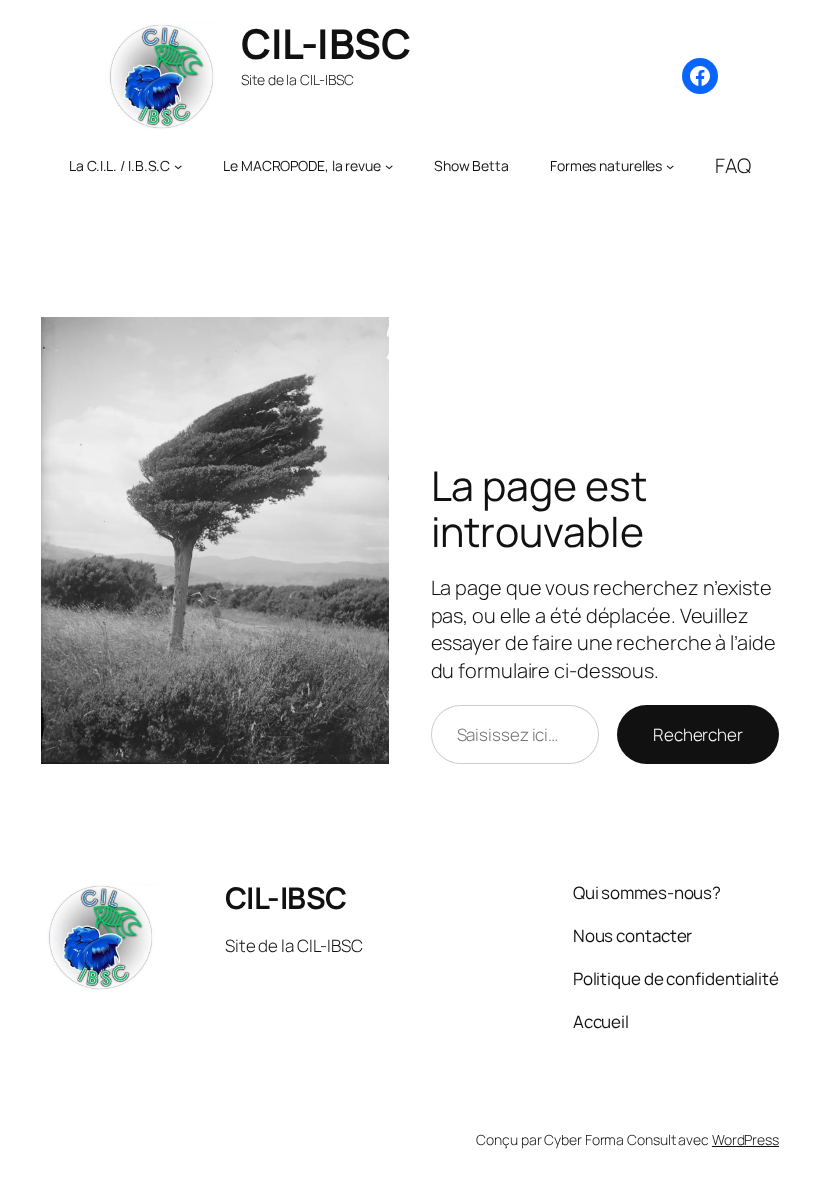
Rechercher (698, 734)
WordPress (745, 1139)
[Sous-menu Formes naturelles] (670, 166)
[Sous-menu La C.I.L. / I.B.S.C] (178, 166)
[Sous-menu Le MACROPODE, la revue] (389, 166)
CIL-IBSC (325, 43)
